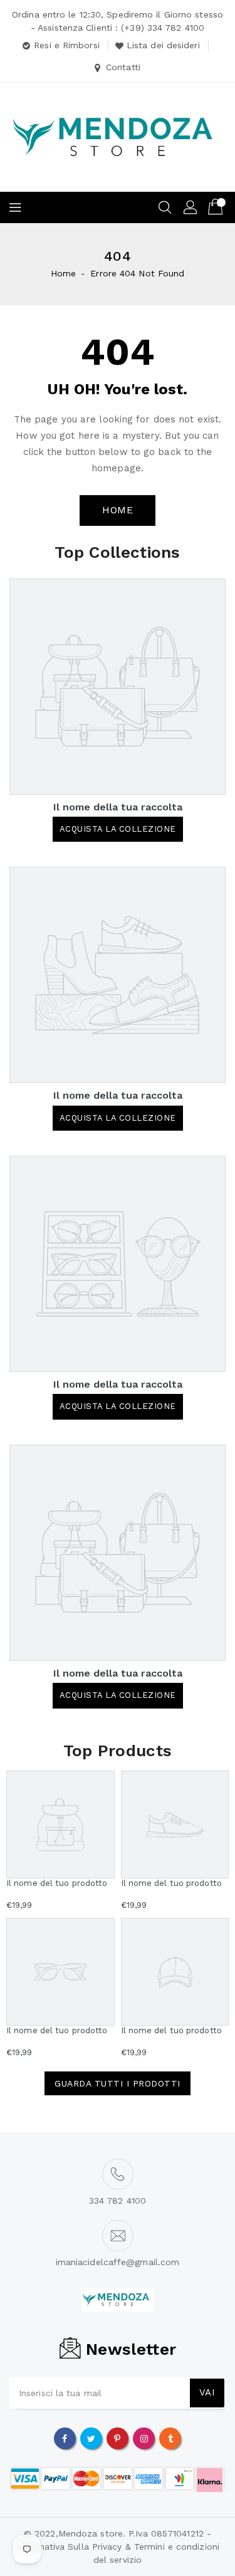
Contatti (123, 67)
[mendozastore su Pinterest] (117, 2438)
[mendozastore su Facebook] (65, 2438)
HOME (118, 510)
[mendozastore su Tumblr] (170, 2438)
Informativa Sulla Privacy (69, 2547)
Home (63, 273)
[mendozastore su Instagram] (144, 2438)
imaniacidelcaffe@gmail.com (118, 2262)
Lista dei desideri (163, 45)
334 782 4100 (118, 2201)
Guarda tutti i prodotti (118, 2083)
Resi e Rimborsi (67, 45)
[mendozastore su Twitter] (91, 2438)
